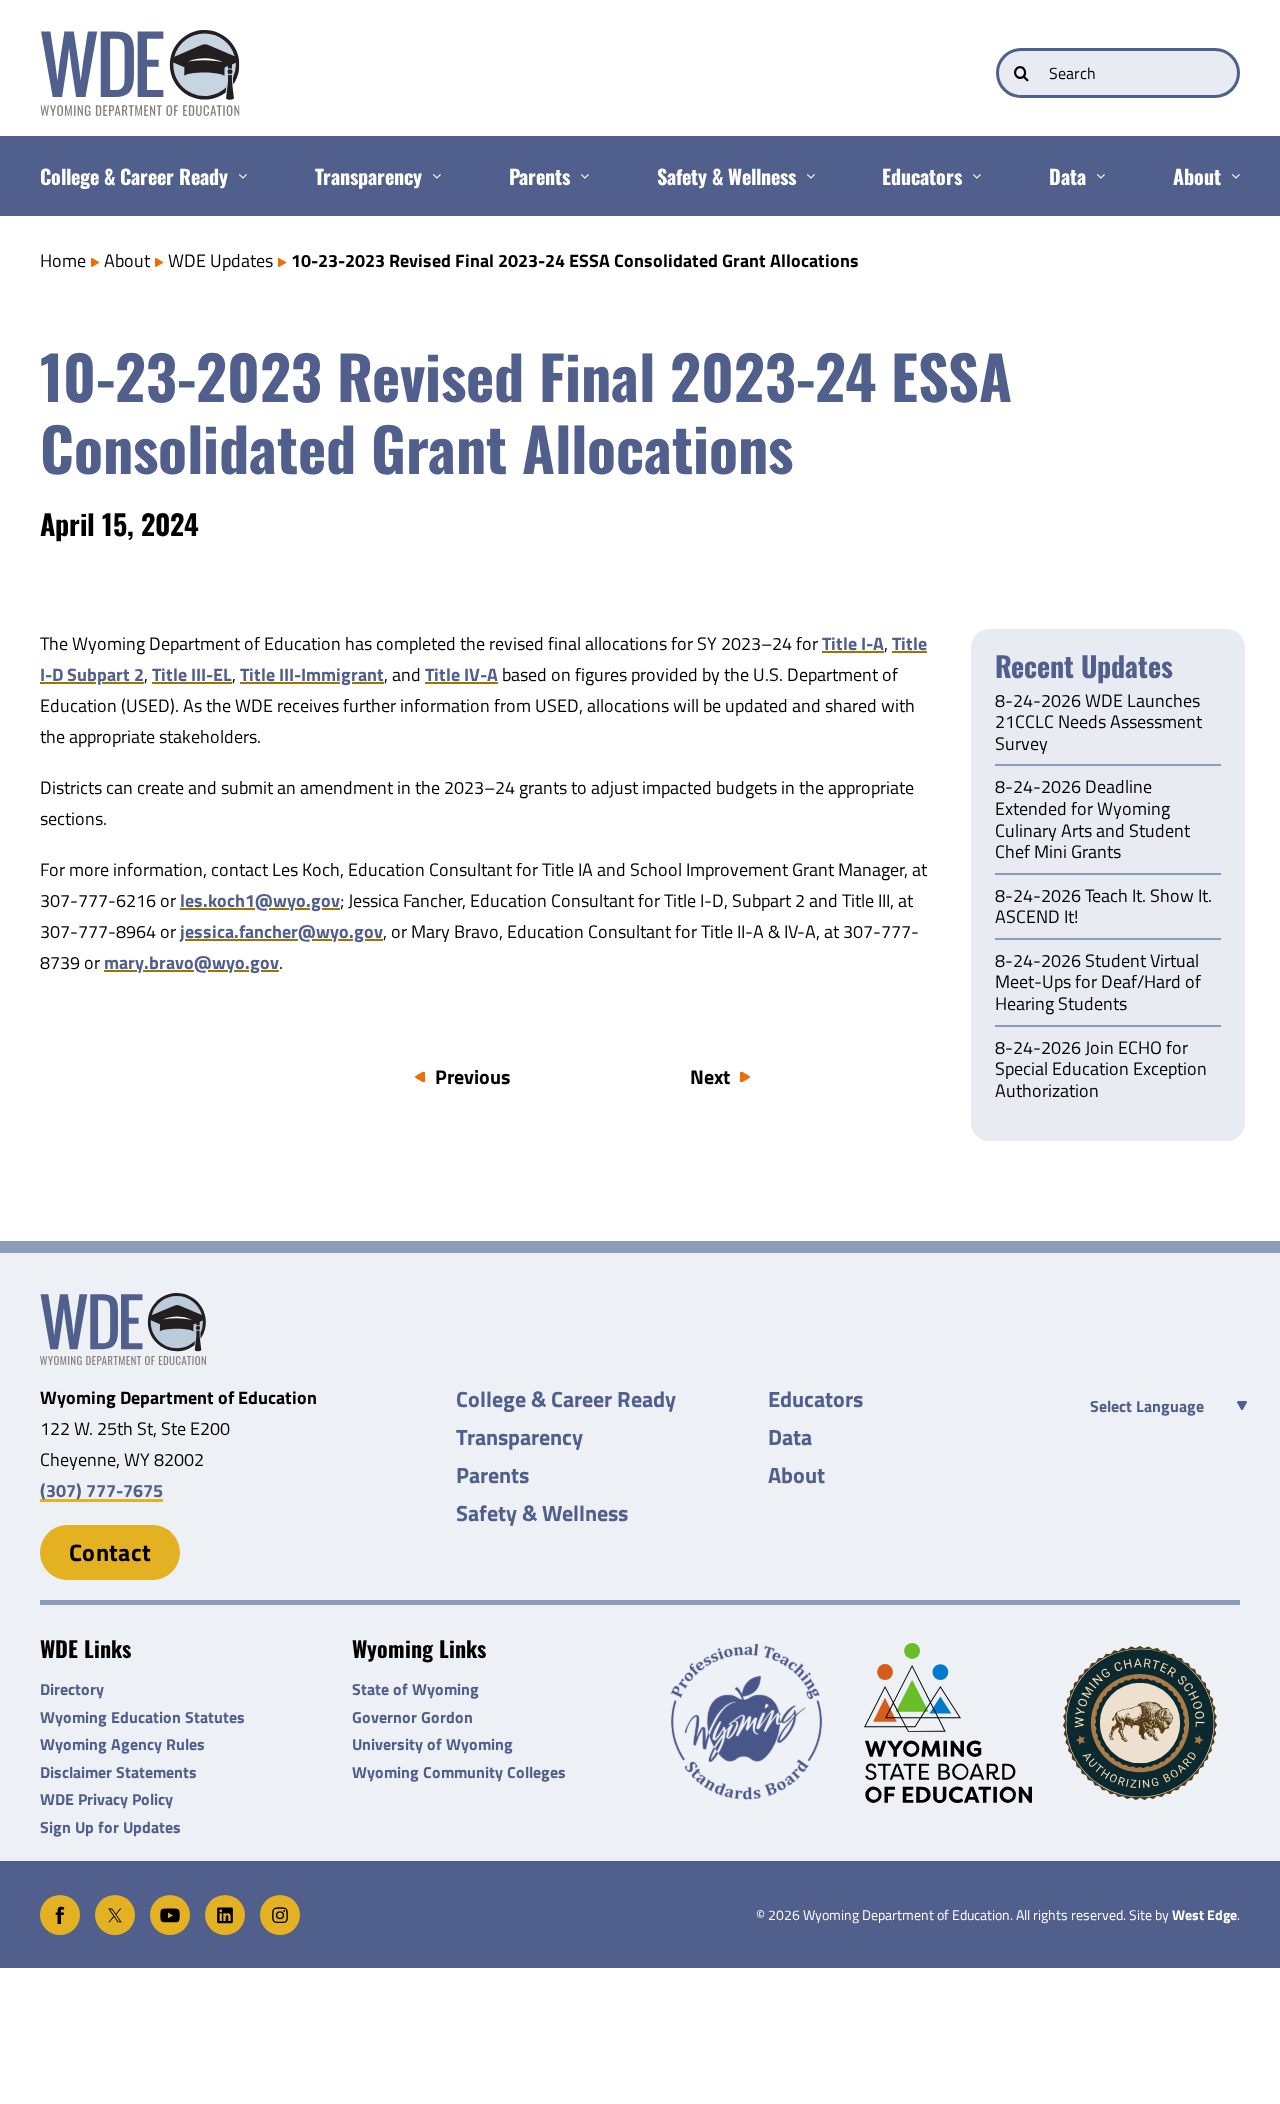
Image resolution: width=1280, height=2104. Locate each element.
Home (63, 260)
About (127, 260)
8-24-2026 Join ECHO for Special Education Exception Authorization (1101, 1070)
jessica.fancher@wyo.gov (281, 931)
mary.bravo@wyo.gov (191, 962)
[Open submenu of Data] (1095, 176)
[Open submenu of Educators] (971, 176)
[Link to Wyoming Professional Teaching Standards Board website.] (752, 1722)
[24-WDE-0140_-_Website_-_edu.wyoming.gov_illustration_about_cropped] (123, 1301)
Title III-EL (192, 674)
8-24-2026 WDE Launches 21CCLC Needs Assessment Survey (1098, 723)
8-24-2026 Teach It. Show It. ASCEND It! (1103, 908)
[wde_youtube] (170, 1903)
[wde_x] (115, 1903)
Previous (472, 1076)
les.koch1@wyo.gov (260, 900)
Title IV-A (461, 674)
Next (710, 1076)
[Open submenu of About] (1230, 176)
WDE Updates (220, 260)
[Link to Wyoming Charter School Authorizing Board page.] (1151, 1723)
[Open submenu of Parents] (579, 176)
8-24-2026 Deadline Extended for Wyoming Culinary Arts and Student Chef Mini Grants (1092, 820)
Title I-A (853, 643)
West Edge (1204, 1915)
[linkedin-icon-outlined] (225, 1903)
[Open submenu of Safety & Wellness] (805, 176)
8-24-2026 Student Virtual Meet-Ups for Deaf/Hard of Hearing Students (1098, 983)
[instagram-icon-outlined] (280, 1903)
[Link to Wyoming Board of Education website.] (952, 1722)
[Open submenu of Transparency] (431, 176)
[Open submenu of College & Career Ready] (237, 176)
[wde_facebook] (60, 1903)
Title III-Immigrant (312, 674)
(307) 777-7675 (101, 1490)
